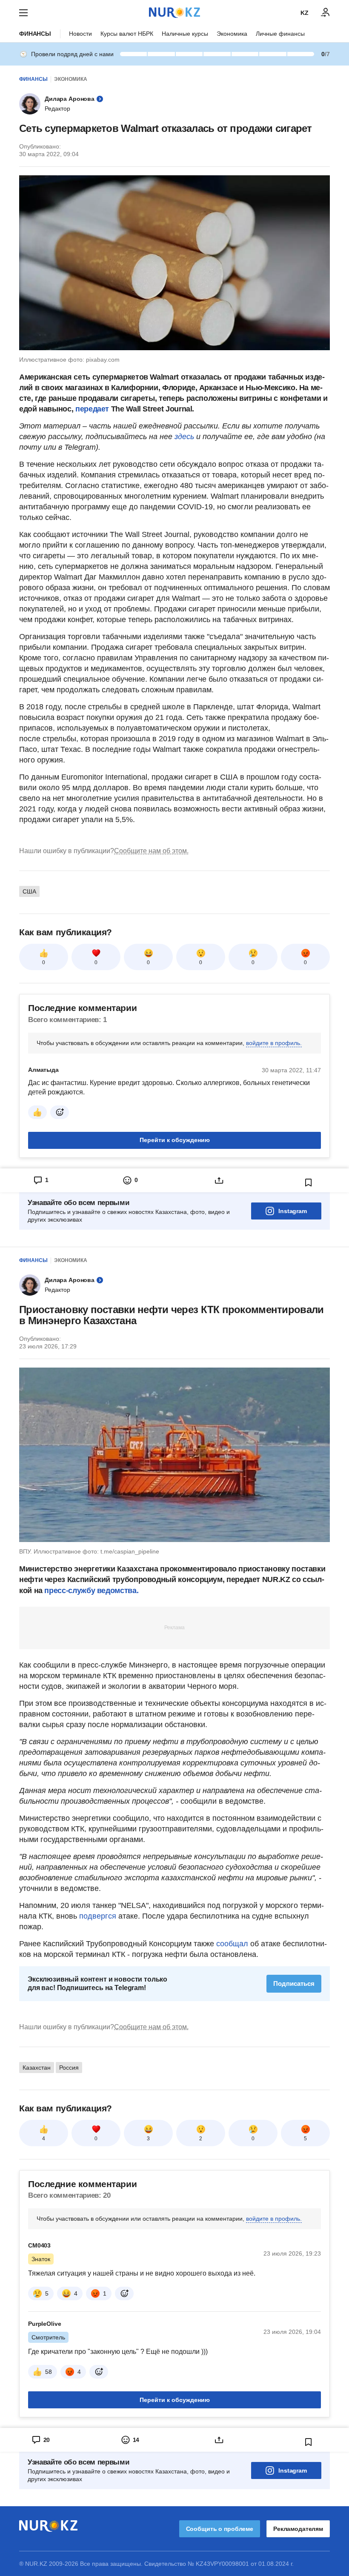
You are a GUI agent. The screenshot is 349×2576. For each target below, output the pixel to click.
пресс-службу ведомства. (90, 1591)
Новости (80, 34)
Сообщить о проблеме (220, 2529)
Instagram (293, 1211)
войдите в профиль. (274, 1043)
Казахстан (37, 2068)
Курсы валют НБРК (127, 34)
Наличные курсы (185, 34)
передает (92, 409)
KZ (305, 13)
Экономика (232, 34)
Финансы (35, 34)
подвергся (98, 1916)
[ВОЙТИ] (326, 13)
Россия (69, 2068)
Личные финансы (280, 34)
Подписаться (294, 1983)
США (29, 891)
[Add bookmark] (309, 1182)
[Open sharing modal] (219, 1180)
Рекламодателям (298, 2529)
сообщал (231, 1944)
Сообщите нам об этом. (151, 851)
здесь (184, 437)
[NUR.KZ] (174, 13)
